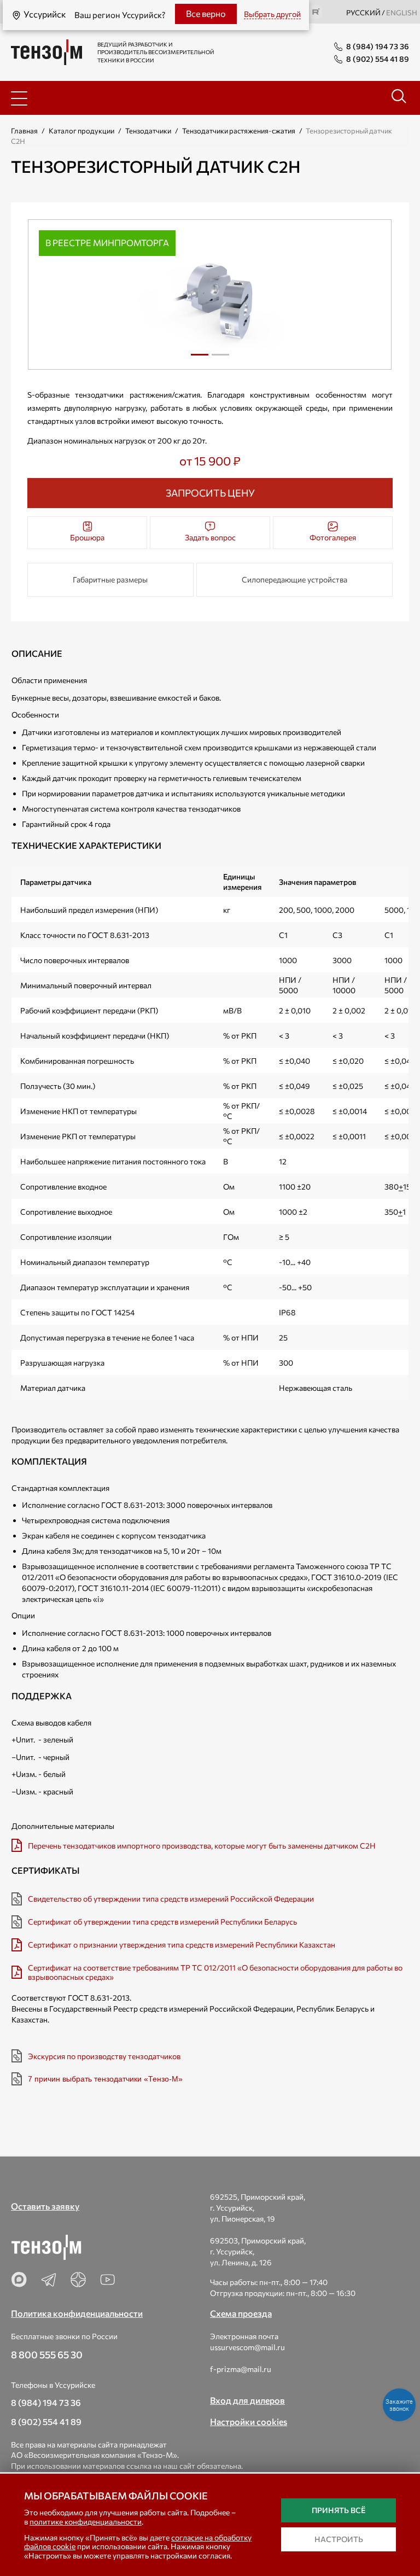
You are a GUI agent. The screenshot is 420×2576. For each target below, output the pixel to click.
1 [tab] (200, 359)
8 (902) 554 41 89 (46, 2421)
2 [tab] (220, 359)
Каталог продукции (81, 131)
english (402, 13)
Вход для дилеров (247, 2400)
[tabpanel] (210, 295)
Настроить (339, 2539)
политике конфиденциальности (86, 2522)
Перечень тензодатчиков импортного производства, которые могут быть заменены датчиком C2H (202, 1846)
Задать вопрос (210, 537)
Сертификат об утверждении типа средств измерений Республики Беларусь (162, 1922)
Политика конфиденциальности (77, 2313)
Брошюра (87, 537)
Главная (24, 131)
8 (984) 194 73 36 (46, 2402)
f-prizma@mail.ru (241, 2369)
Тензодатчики (148, 131)
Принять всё (339, 2510)
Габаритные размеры (110, 579)
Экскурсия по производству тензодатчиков (104, 2056)
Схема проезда (241, 2313)
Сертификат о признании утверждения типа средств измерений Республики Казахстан (182, 1945)
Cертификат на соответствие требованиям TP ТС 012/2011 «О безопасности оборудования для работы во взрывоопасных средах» (215, 1972)
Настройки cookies (249, 2421)
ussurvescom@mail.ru (247, 2347)
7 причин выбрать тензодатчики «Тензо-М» (105, 2079)
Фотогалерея (333, 537)
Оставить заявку (45, 2206)
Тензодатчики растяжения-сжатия (239, 131)
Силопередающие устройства (294, 579)
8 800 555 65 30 (47, 2354)
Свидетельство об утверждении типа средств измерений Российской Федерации (171, 1899)
